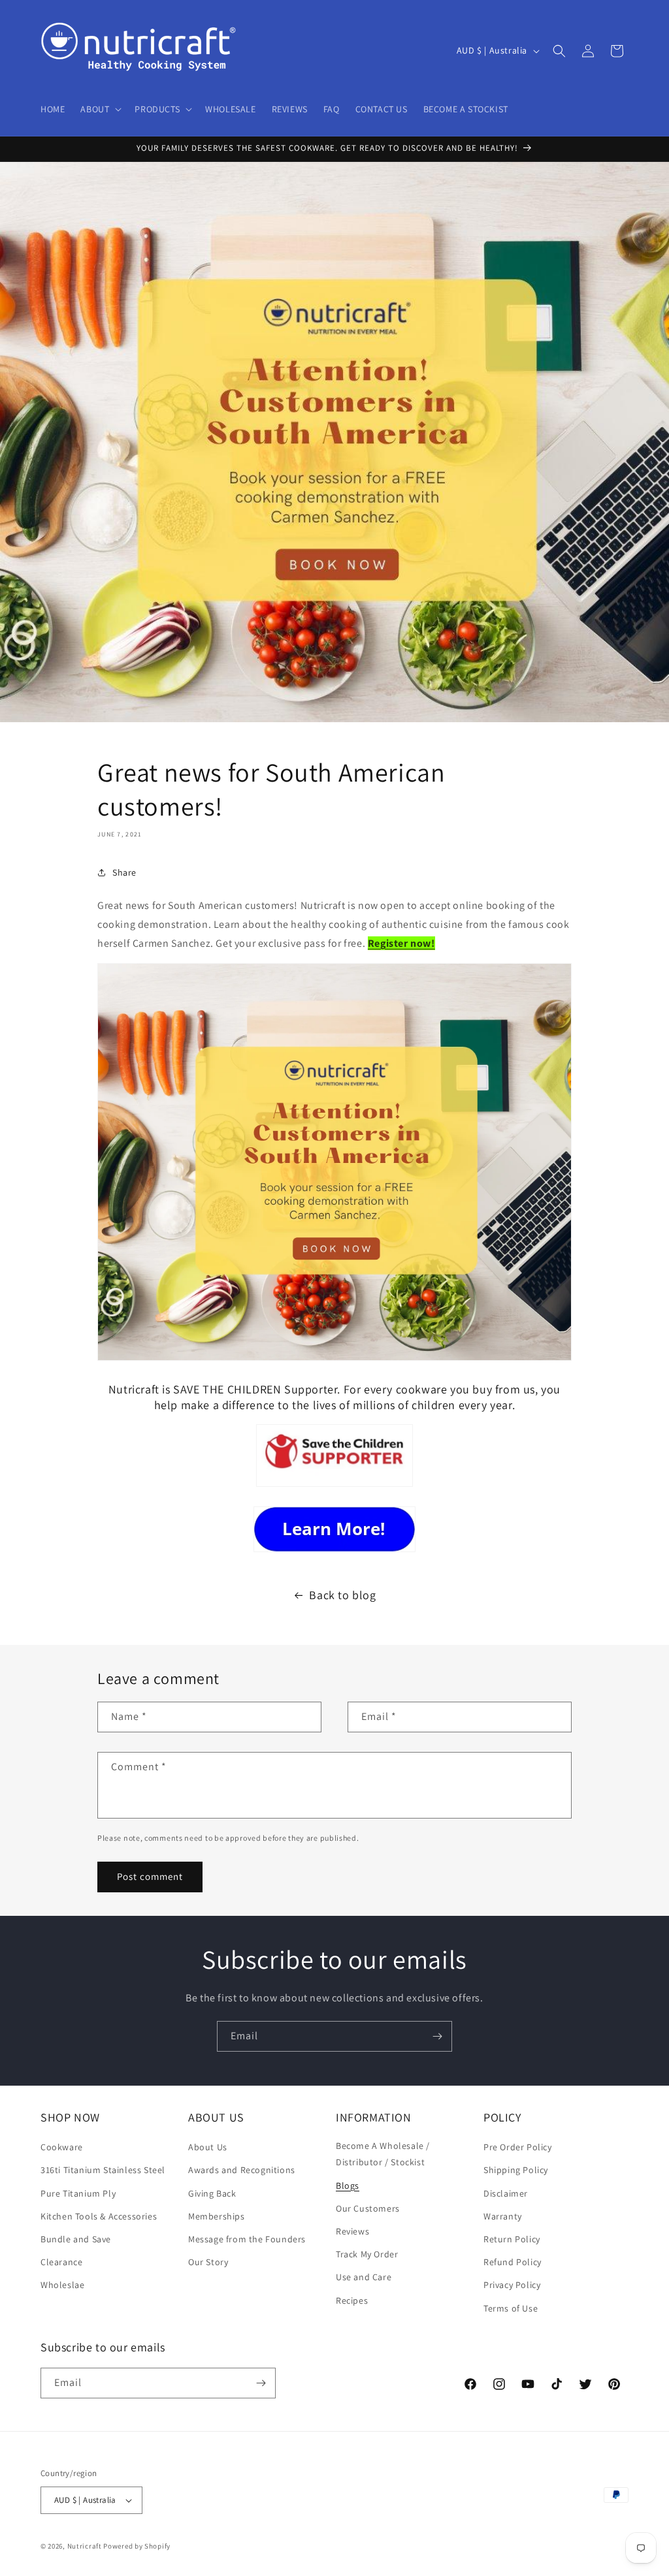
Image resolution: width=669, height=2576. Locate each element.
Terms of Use (511, 2308)
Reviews (352, 2231)
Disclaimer (506, 2193)
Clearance (61, 2262)
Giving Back (212, 2193)
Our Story (208, 2262)
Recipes (352, 2300)
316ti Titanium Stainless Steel (103, 2170)
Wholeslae (62, 2285)
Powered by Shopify (137, 2546)
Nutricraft (85, 2546)
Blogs (348, 2186)
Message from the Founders (247, 2239)
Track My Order (367, 2254)
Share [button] (124, 872)
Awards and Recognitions (242, 2170)
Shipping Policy (516, 2170)
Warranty (503, 2216)
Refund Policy (513, 2262)
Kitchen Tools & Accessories (99, 2216)
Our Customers (368, 2208)
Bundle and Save (76, 2239)
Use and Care (364, 2277)
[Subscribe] (437, 2036)
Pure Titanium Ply (78, 2193)
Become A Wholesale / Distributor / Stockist (383, 2154)
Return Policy (512, 2239)
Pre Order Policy (518, 2147)
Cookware (62, 2147)
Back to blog (342, 1595)
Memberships (217, 2216)
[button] (100, 109)
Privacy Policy (512, 2285)
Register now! (401, 943)
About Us (208, 2147)
